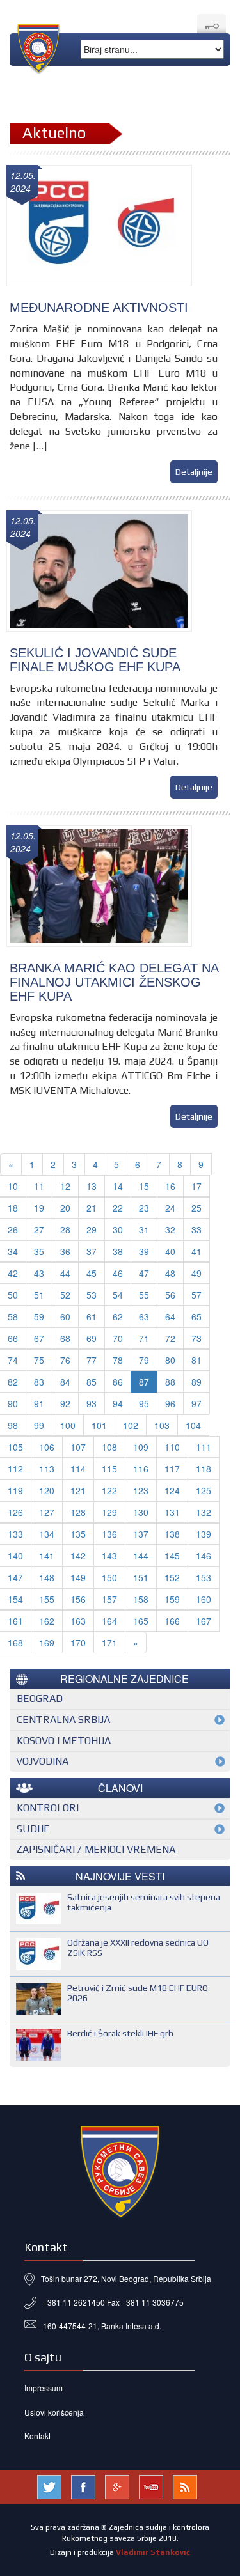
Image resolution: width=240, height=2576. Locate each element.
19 (39, 1208)
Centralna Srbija (63, 1720)
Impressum (44, 2388)
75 (39, 1360)
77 (92, 1360)
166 (172, 1621)
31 (144, 1229)
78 (118, 1360)
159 (172, 1599)
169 (47, 1643)
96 (170, 1403)
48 (170, 1273)
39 (144, 1251)
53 (92, 1295)
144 (141, 1556)
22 (118, 1208)
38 (118, 1251)
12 (65, 1186)
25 (196, 1208)
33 (196, 1229)
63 (144, 1316)
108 (109, 1447)
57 (196, 1295)
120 (47, 1490)
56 (170, 1295)
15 (144, 1186)
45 (92, 1273)
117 (172, 1469)
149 (78, 1577)
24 (170, 1208)
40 (170, 1251)
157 (109, 1599)
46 (118, 1273)
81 (196, 1360)
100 (68, 1425)
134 (47, 1534)
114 (78, 1469)
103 (162, 1425)
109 (141, 1447)
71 (144, 1338)
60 (65, 1316)
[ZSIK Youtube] (151, 2486)
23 (144, 1208)
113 (47, 1469)
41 (196, 1251)
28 (65, 1229)
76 (65, 1360)
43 (39, 1273)
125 (204, 1490)
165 (141, 1621)
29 (92, 1229)
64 (170, 1316)
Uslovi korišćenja (54, 2412)
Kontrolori (48, 1808)
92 (65, 1403)
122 (109, 1490)
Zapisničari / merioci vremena (96, 1849)
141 (47, 1556)
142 (78, 1556)
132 (204, 1512)
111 (204, 1447)
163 (78, 1621)
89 (196, 1382)
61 (92, 1316)
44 (65, 1273)
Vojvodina (42, 1761)
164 (109, 1621)
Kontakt (37, 2436)
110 (172, 1447)
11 (39, 1186)
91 (39, 1403)
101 (99, 1425)
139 (204, 1534)
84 (65, 1382)
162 (47, 1621)
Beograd (40, 1698)
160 (204, 1599)
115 (109, 1469)
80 (170, 1360)
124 (172, 1490)
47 (144, 1273)
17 (196, 1186)
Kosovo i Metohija (64, 1741)
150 (109, 1577)
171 (109, 1643)
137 (141, 1534)
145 (172, 1556)
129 (109, 1512)
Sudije (33, 1829)
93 (92, 1403)
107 (78, 1447)
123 (141, 1490)
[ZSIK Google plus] (117, 2486)
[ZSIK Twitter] (49, 2486)
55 (144, 1295)
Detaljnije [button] (194, 472)
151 (141, 1577)
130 (141, 1512)
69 (92, 1338)
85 (92, 1382)
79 (144, 1360)
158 (141, 1599)
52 (65, 1295)
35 (39, 1251)
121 (78, 1490)
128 (78, 1512)
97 (196, 1403)
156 (78, 1599)
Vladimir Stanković (153, 2552)
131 (172, 1512)
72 (170, 1338)
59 (39, 1316)
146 (204, 1556)
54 (118, 1295)
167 (204, 1621)
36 (65, 1251)
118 (204, 1469)
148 (47, 1577)
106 (47, 1447)
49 (196, 1273)
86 (118, 1382)
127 (47, 1512)
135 (78, 1534)
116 (141, 1469)
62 (118, 1316)
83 (39, 1382)
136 (109, 1534)
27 (39, 1229)
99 (39, 1425)
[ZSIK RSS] (185, 2486)
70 (118, 1338)
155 (47, 1599)
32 (170, 1229)
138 (172, 1534)
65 (196, 1316)
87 (144, 1382)
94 (118, 1403)
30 (118, 1229)
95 (144, 1403)
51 (39, 1295)
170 (78, 1643)
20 (65, 1208)
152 (172, 1577)
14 (118, 1186)
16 (170, 1186)
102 (131, 1425)
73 (196, 1338)
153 (204, 1577)
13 (92, 1186)
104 (193, 1425)
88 (170, 1382)
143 (109, 1556)
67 (39, 1338)
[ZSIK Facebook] (83, 2486)
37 (92, 1251)
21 (92, 1208)
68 (65, 1338)
